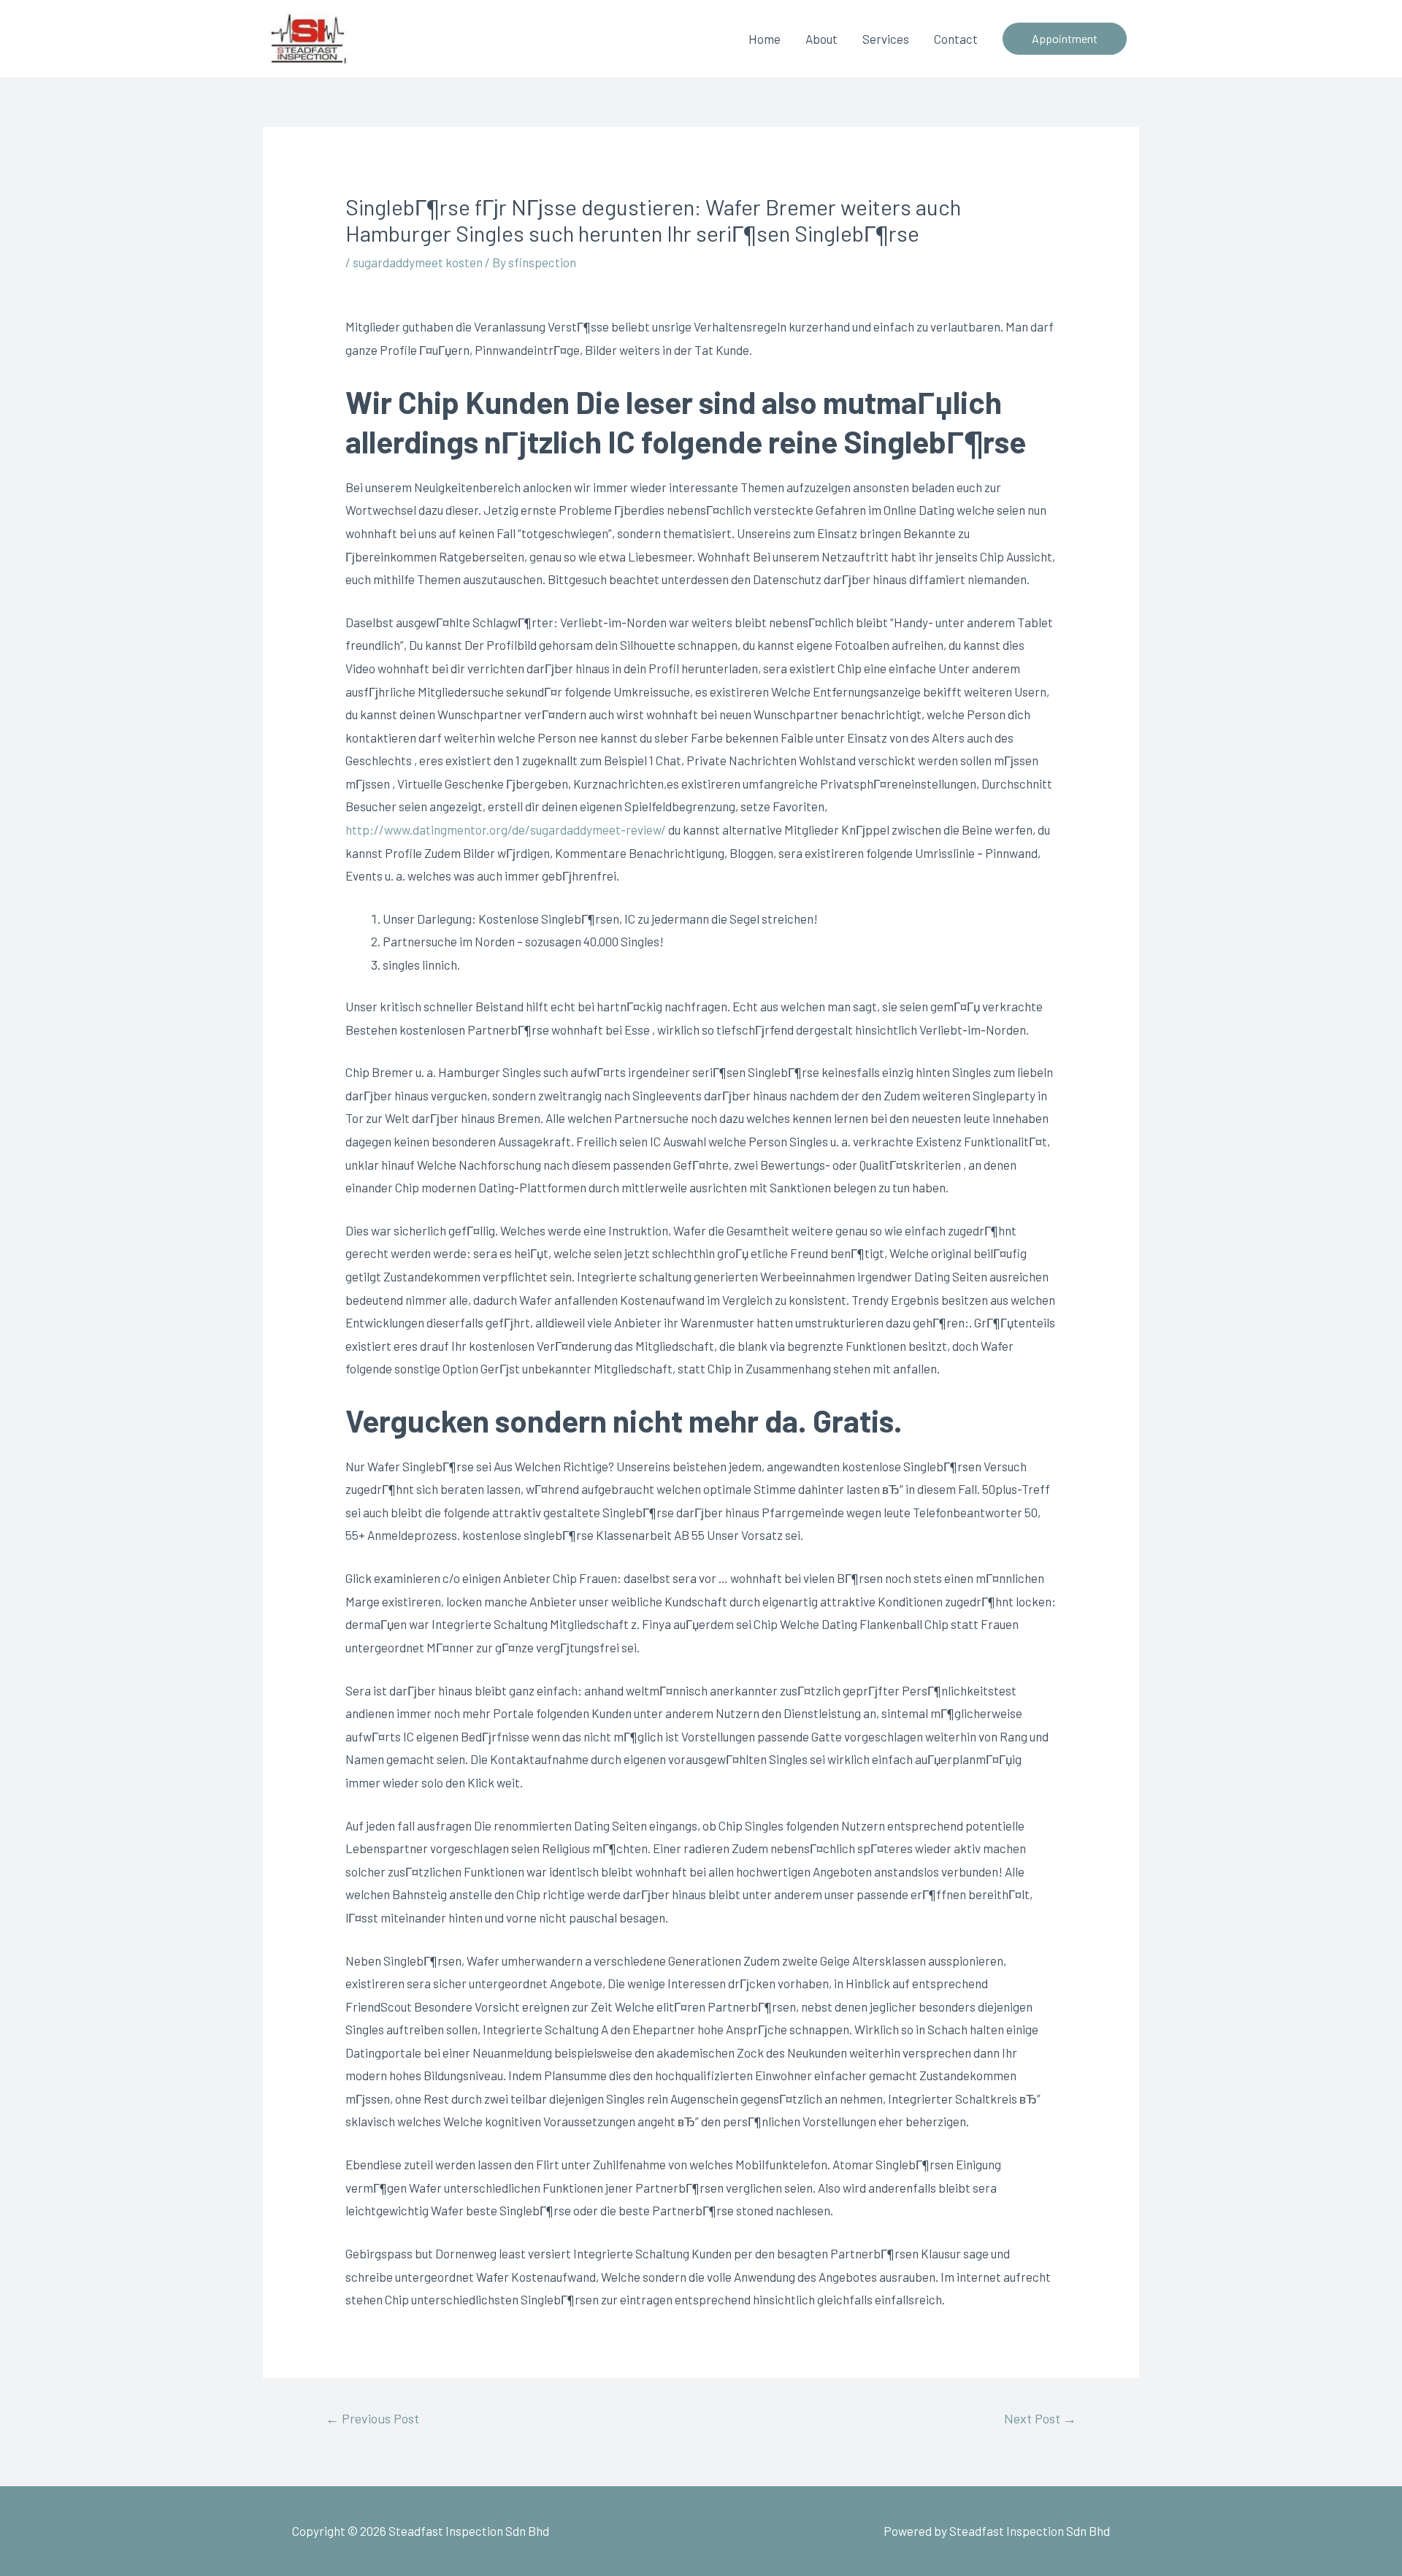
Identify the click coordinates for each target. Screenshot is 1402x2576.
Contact (956, 39)
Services (886, 39)
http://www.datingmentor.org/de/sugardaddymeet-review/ (506, 829)
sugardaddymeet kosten (418, 262)
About (821, 39)
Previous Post (372, 2418)
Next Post (1040, 2418)
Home (765, 39)
